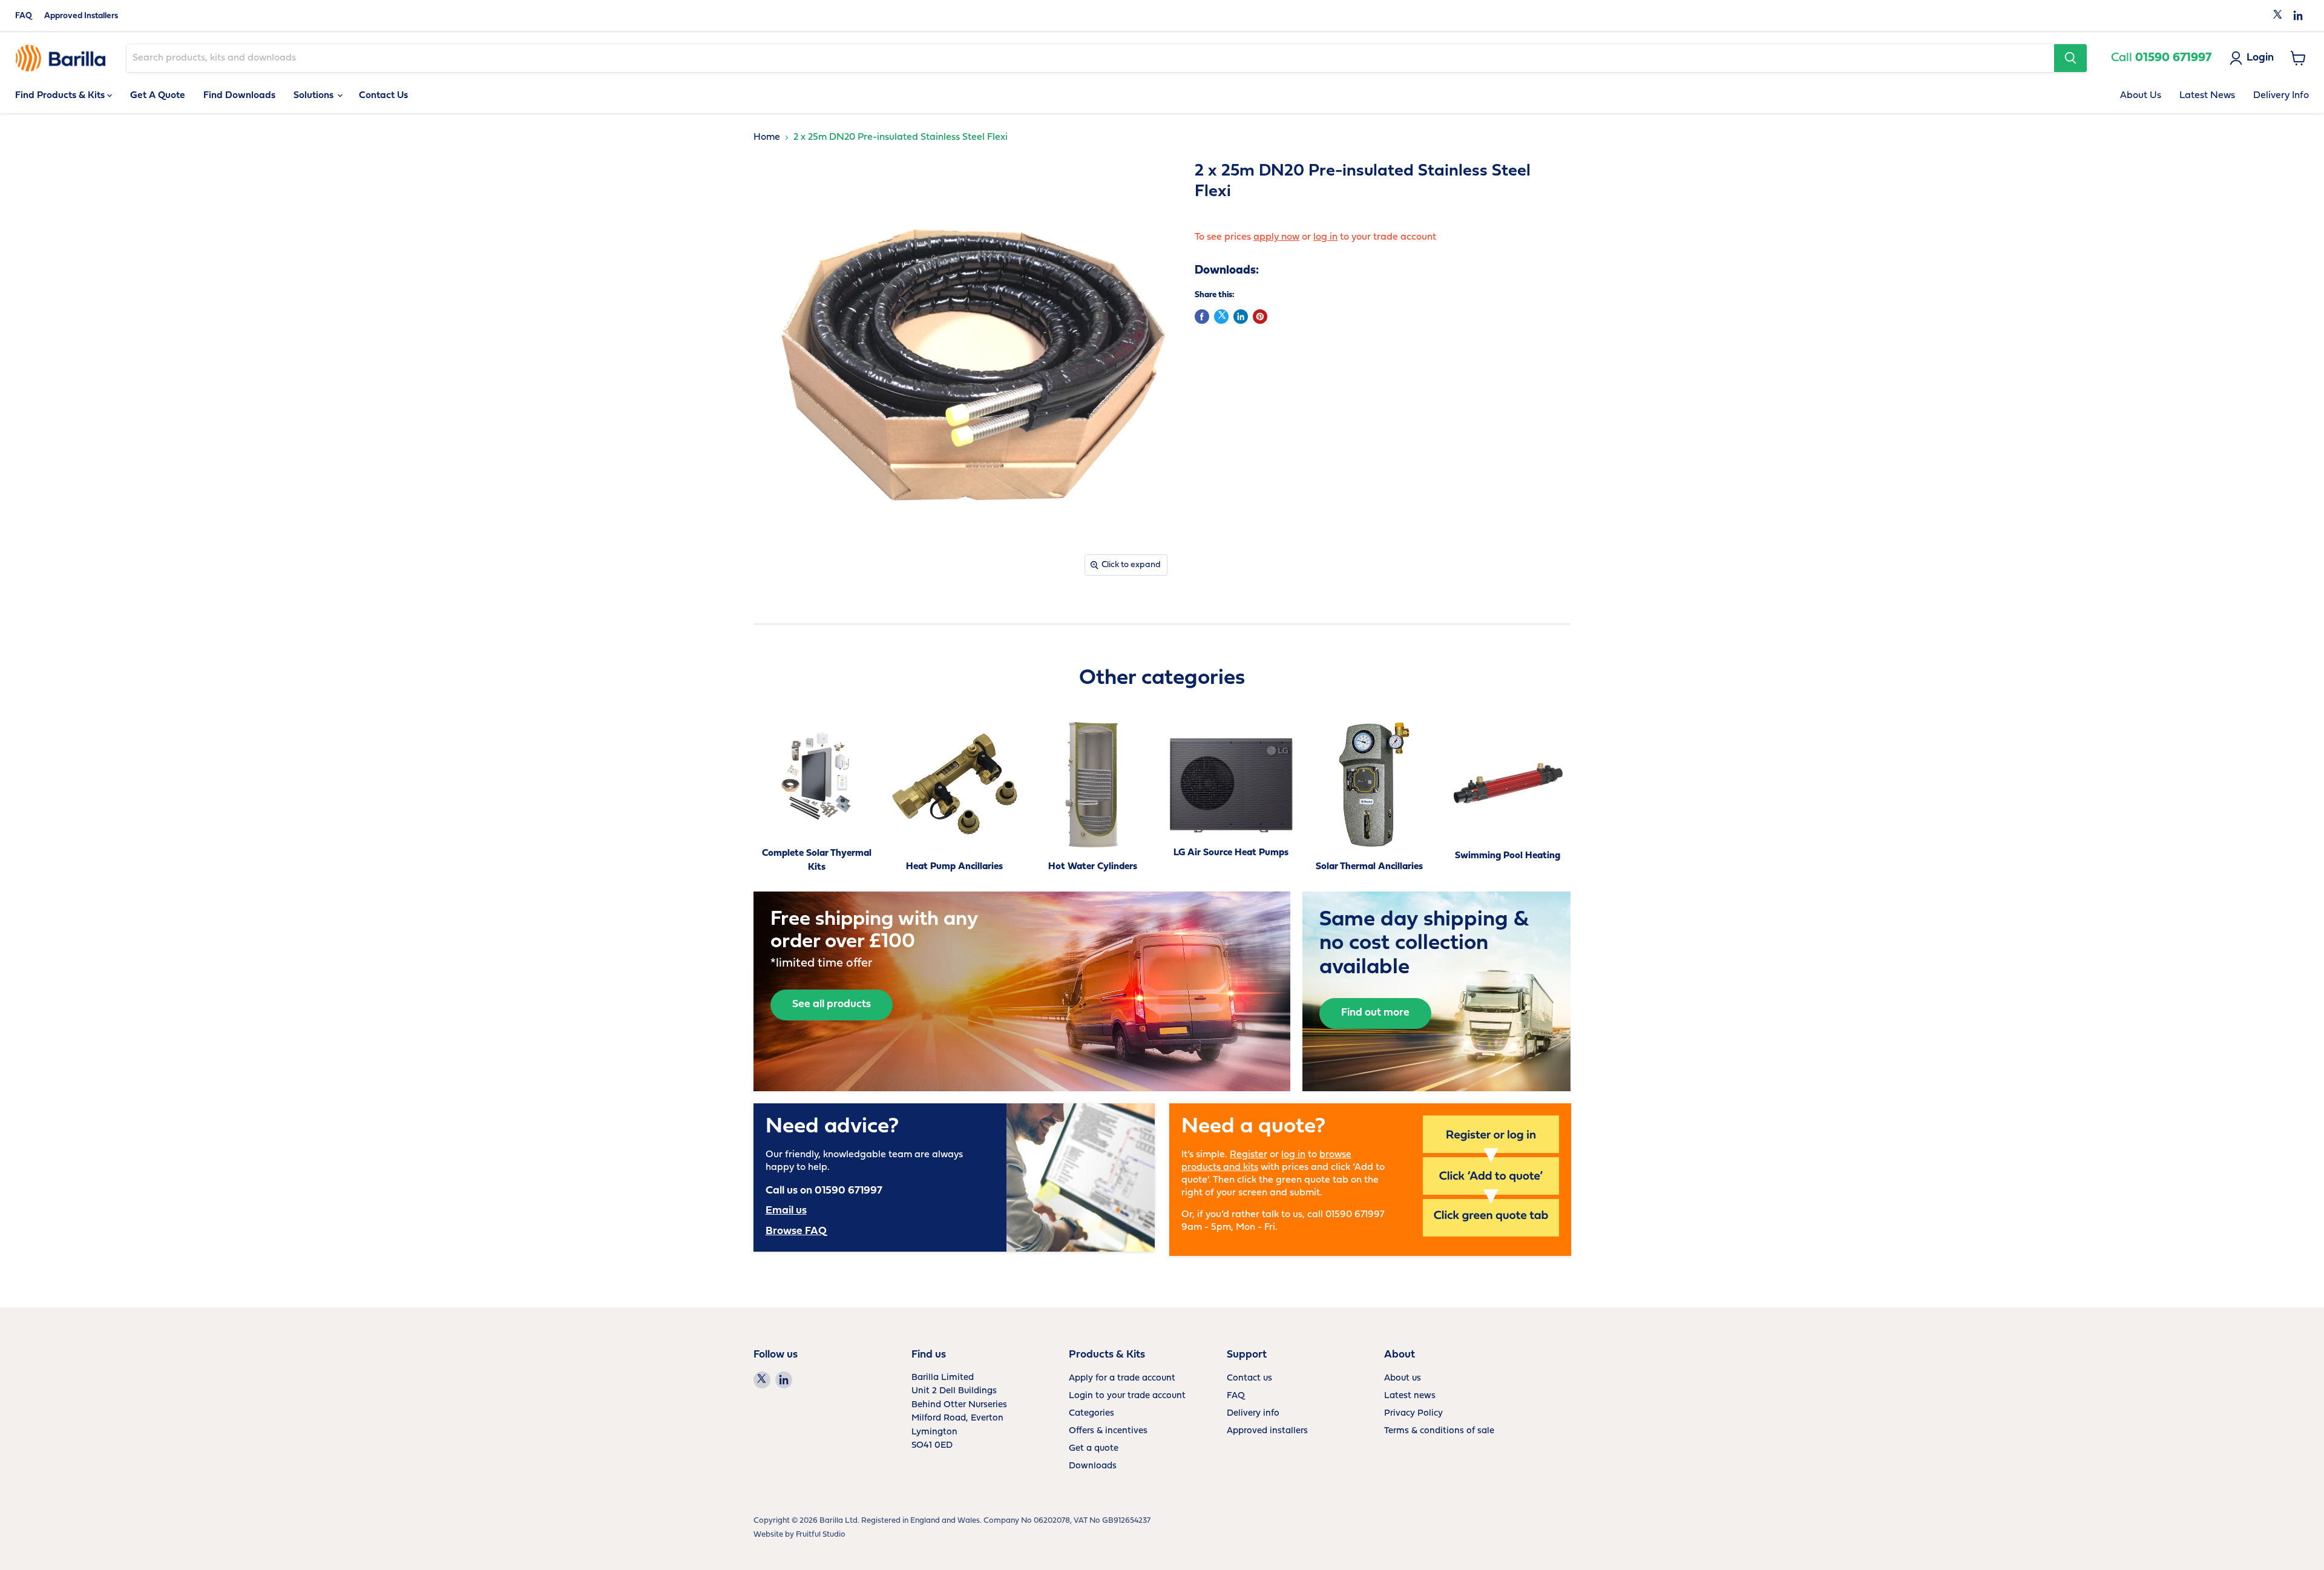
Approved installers (1267, 1431)
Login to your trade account (1127, 1396)
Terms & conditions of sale (1439, 1431)
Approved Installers (81, 16)
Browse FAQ (796, 1231)
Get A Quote (158, 96)
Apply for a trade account (1122, 1378)
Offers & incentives (1108, 1431)
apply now (1276, 237)
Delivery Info (2281, 96)
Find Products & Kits (61, 96)
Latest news (1410, 1396)
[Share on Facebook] (1202, 317)
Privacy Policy (1413, 1414)
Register (1249, 1155)
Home (767, 137)
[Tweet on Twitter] (1221, 317)
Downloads (1093, 1466)
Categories (1091, 1414)
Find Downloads (239, 96)
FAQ (24, 16)
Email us (786, 1211)
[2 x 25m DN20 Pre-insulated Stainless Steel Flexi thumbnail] (776, 617)
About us (1403, 1378)
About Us (2141, 96)
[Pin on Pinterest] (1260, 317)
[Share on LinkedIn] (1241, 317)
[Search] (2070, 58)
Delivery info (1253, 1414)
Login (2260, 58)
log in (1325, 237)
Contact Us (383, 96)
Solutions (315, 96)
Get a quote (1094, 1449)
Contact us (1249, 1378)
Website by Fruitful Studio (799, 1535)
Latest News (2207, 96)
